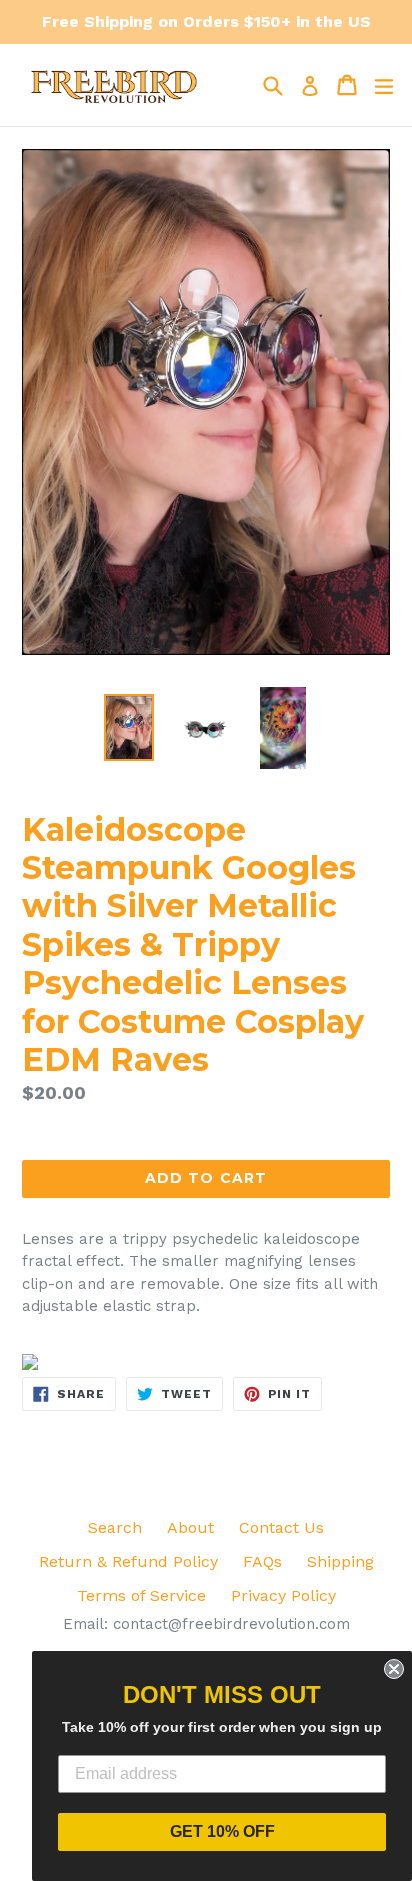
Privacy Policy (283, 1595)
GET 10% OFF (222, 1831)
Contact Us (281, 1527)
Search (115, 1527)
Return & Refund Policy (128, 1561)
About (190, 1527)
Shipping (340, 1561)
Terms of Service (141, 1595)
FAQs (262, 1561)
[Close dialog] (394, 1669)
